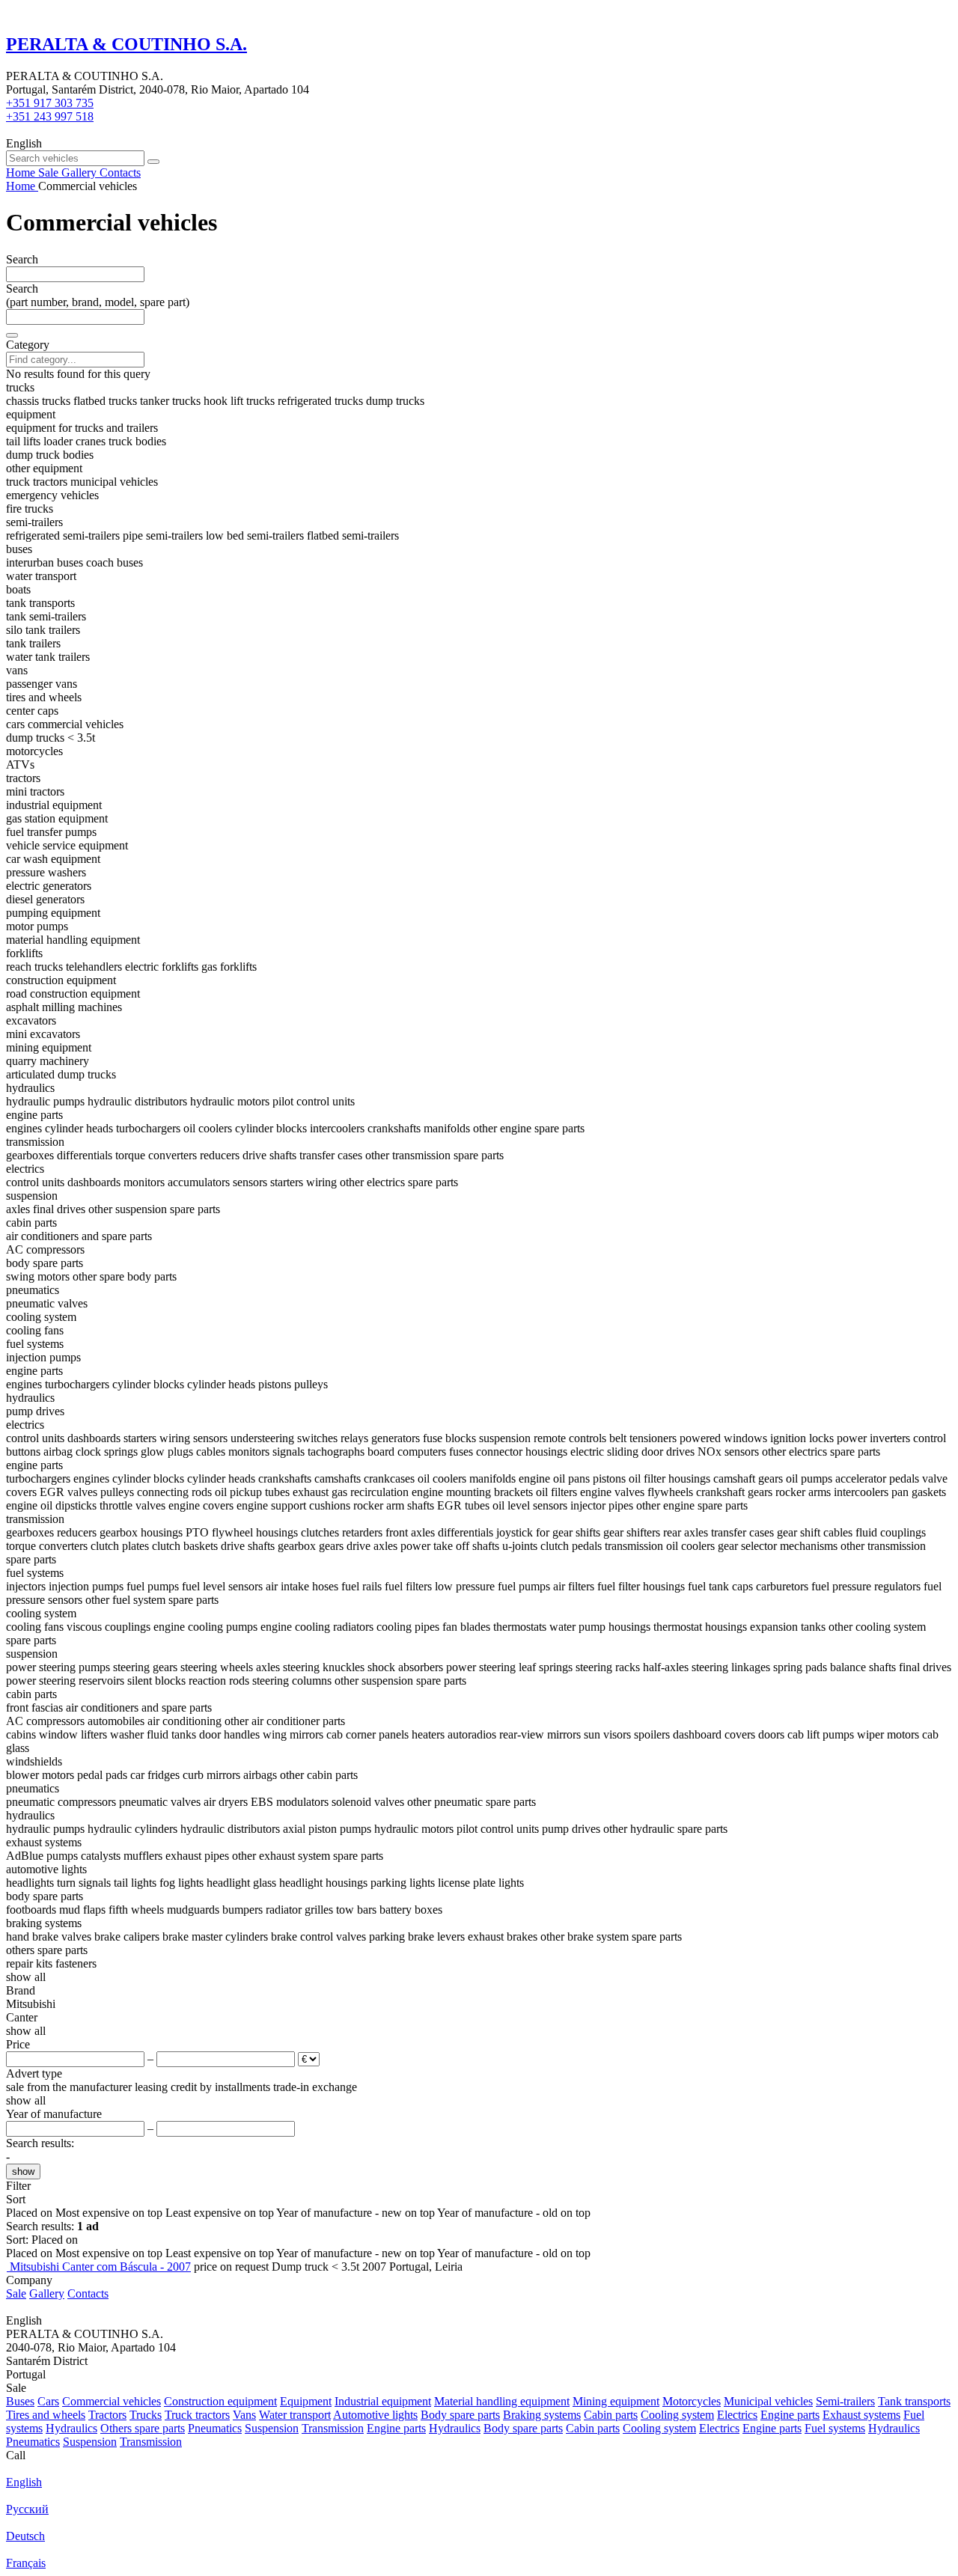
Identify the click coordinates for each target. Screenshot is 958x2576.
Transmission (333, 2428)
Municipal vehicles (768, 2401)
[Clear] (12, 335)
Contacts (88, 2293)
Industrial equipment (383, 2401)
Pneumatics (215, 2428)
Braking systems (542, 2415)
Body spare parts (460, 2415)
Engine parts (790, 2415)
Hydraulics (71, 2428)
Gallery (47, 2293)
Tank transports (914, 2401)
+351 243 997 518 (50, 116)
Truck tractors (197, 2415)
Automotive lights (375, 2415)
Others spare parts (143, 2428)
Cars (48, 2401)
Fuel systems (835, 2428)
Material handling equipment (502, 2401)
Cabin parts (611, 2415)
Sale (16, 2293)
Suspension (272, 2428)
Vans (244, 2415)
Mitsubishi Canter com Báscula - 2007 (100, 2267)
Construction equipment (220, 2401)
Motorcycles (692, 2401)
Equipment (306, 2401)
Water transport (295, 2415)
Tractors (107, 2415)
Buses (20, 2401)
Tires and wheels (46, 2415)
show (23, 2171)
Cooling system (677, 2415)
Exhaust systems (861, 2415)
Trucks (146, 2415)
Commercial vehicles (112, 2401)
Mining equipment (616, 2401)
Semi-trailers (845, 2401)
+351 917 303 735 (50, 103)
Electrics (737, 2415)
